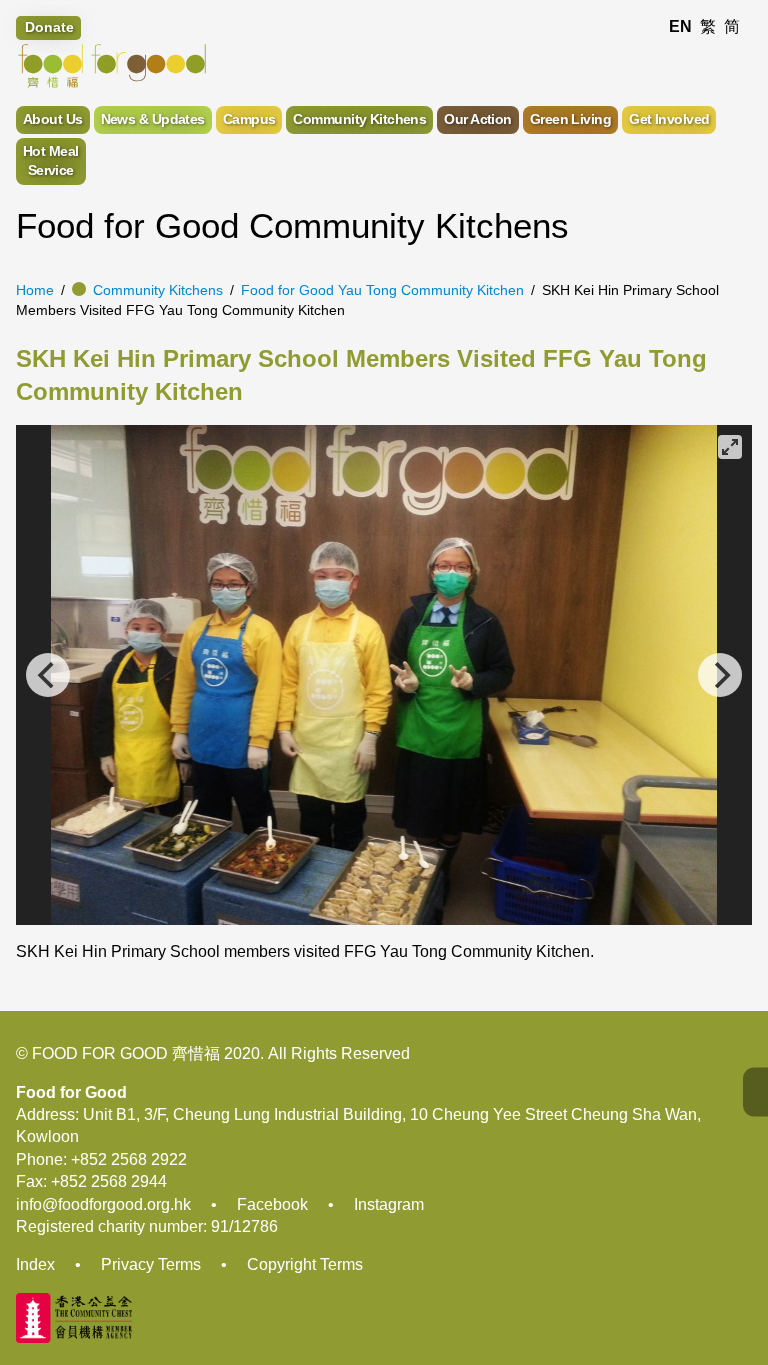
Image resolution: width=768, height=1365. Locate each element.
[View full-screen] (730, 447)
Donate (49, 27)
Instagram (389, 1204)
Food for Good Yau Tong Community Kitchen (382, 290)
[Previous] (48, 675)
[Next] (720, 675)
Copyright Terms (305, 1264)
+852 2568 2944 (109, 1181)
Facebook (272, 1204)
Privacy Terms (151, 1264)
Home (35, 290)
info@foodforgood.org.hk (103, 1204)
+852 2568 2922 (129, 1159)
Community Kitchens (158, 290)
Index (35, 1264)
